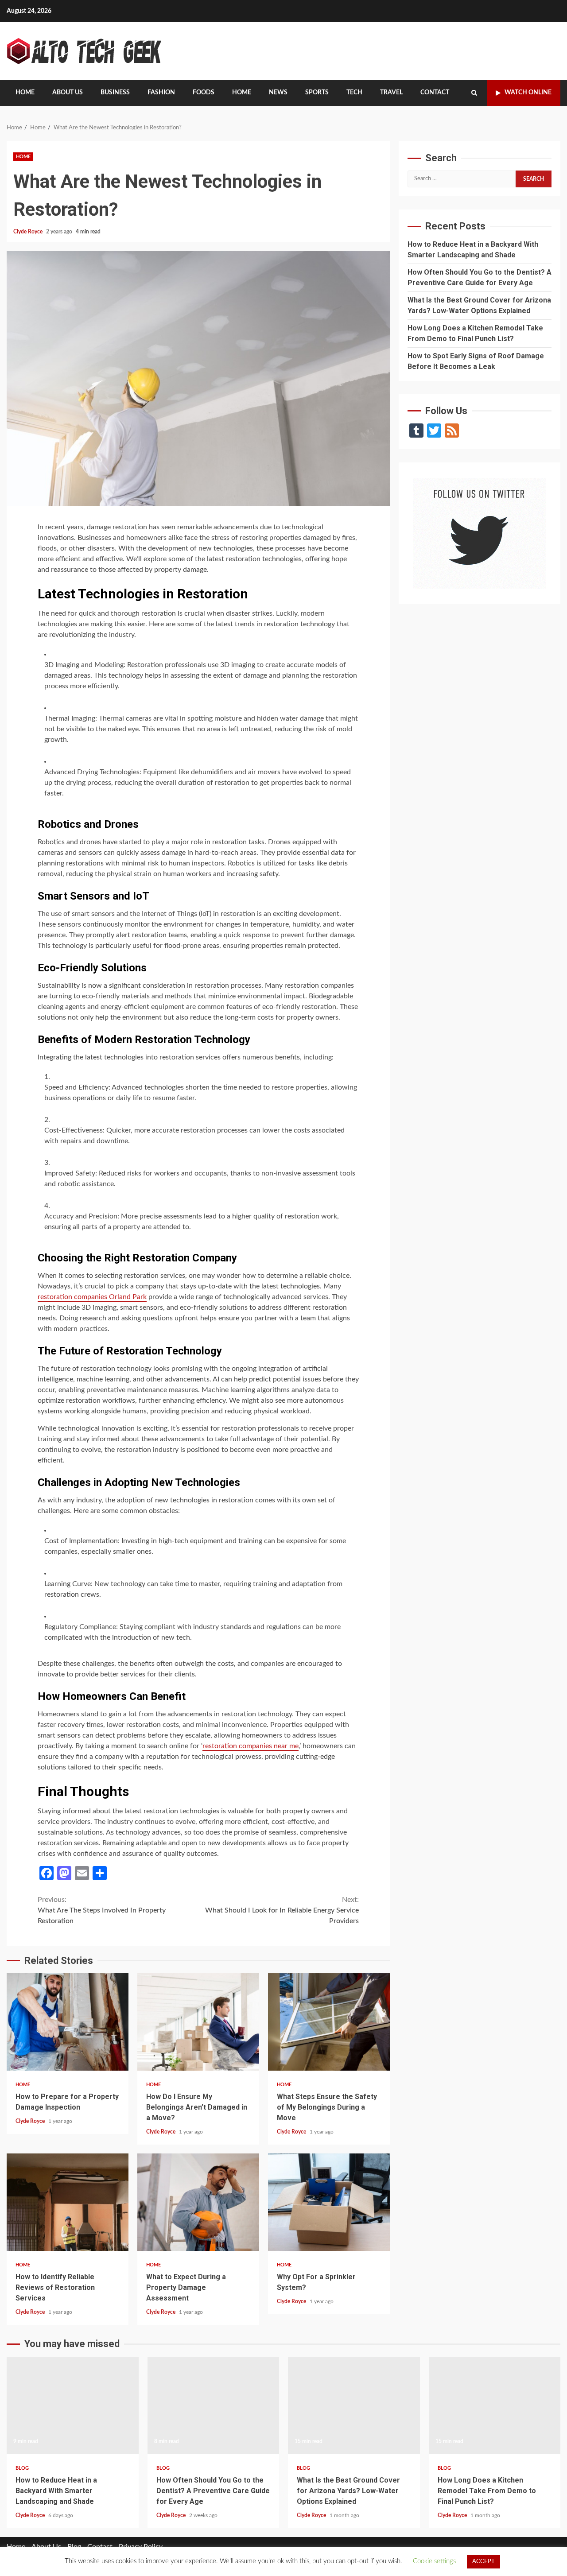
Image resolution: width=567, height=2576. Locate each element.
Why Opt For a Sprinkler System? (329, 2202)
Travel (391, 93)
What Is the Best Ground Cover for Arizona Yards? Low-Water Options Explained (354, 2405)
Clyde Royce (29, 232)
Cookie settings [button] (434, 2561)
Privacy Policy (141, 2547)
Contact (435, 93)
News (278, 93)
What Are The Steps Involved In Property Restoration (102, 1910)
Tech (354, 93)
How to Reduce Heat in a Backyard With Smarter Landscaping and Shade (73, 2405)
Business (115, 93)
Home (25, 93)
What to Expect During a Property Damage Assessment (198, 2202)
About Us (68, 93)
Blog (22, 2468)
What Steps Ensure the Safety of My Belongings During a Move (329, 2022)
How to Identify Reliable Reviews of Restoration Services (68, 2202)
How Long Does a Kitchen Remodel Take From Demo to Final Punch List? (495, 2405)
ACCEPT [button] (484, 2562)
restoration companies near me (250, 1746)
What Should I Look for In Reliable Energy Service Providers (282, 1910)
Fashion (161, 93)
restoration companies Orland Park (92, 1297)
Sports (317, 93)
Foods (204, 93)
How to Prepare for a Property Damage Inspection (68, 2022)
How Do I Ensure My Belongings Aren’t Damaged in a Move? (198, 2022)
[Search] (474, 93)
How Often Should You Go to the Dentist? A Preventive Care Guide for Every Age (214, 2405)
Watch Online (528, 93)
